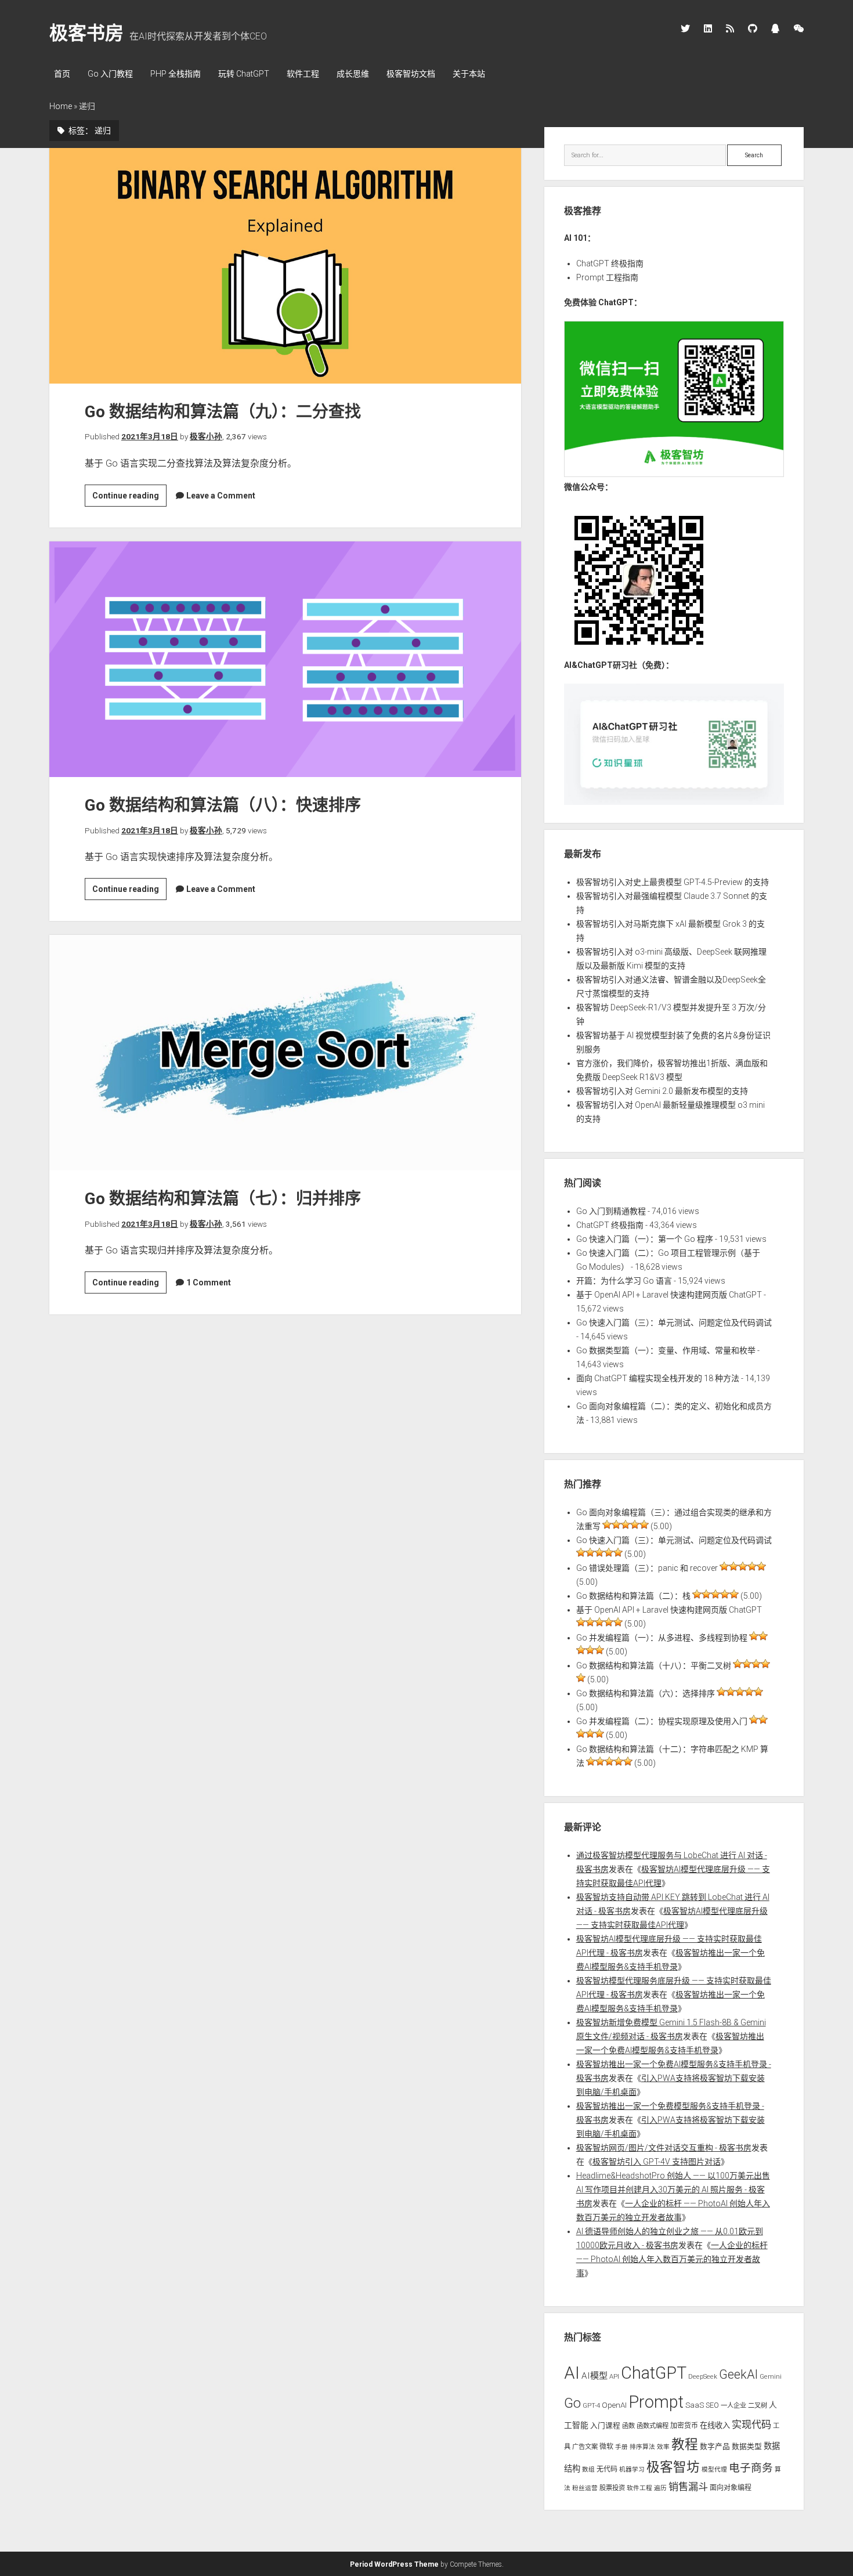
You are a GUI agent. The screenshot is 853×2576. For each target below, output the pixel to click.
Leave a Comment (221, 496)
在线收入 (715, 2425)
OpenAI (614, 2405)
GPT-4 (591, 2405)
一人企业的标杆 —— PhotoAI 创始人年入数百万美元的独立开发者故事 (672, 2259)
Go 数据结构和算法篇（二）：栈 (633, 1596)
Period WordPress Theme (394, 2564)
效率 (663, 2447)
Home (61, 106)
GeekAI (738, 2374)
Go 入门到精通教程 (611, 1211)
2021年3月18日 (150, 436)
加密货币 (684, 2426)
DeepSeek (703, 2376)
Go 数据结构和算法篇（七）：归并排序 (285, 1053)
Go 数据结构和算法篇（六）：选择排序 (646, 1693)
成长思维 (353, 74)
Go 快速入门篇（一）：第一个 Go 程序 (645, 1239)
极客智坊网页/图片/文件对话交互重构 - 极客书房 (664, 2148)
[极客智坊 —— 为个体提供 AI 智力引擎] (674, 474)
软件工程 (303, 74)
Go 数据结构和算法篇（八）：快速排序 (285, 659)
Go (572, 2403)
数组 (588, 2470)
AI (572, 2373)
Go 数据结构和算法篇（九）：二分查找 (285, 266)
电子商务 (751, 2468)
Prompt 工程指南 (607, 277)
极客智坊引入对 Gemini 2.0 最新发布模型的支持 (662, 1091)
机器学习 (632, 2470)
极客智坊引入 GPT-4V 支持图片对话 (657, 2162)
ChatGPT (654, 2373)
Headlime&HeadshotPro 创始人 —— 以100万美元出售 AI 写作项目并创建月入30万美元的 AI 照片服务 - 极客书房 (673, 2190)
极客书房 (86, 33)
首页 (62, 74)
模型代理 (714, 2470)
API (614, 2376)
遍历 (660, 2488)
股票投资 (612, 2488)
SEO (712, 2405)
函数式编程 (653, 2426)
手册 (621, 2447)
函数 (628, 2426)
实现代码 (751, 2425)
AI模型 (594, 2376)
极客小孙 (206, 436)
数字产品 (715, 2446)
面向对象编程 (731, 2488)
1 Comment (209, 1282)
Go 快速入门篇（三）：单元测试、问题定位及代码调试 (674, 1323)
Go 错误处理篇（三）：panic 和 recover (647, 1568)
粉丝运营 (585, 2488)
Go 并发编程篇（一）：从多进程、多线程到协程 (662, 1638)
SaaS (695, 2405)
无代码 (607, 2469)
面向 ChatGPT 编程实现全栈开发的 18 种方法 (658, 1378)
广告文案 (585, 2447)
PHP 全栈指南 (176, 74)
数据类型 (747, 2446)
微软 (606, 2447)
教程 (685, 2445)
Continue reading (129, 498)
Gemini (771, 2376)
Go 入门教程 (110, 74)
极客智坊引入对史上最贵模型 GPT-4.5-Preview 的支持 (673, 882)
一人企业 (733, 2405)
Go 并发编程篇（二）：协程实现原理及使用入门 (662, 1721)
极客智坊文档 (411, 74)
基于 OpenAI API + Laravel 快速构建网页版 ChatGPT (669, 1295)
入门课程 (605, 2425)
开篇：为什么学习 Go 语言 (624, 1281)
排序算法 (642, 2447)
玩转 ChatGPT (244, 74)
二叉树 (758, 2405)
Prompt (656, 2402)
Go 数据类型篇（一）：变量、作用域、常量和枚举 (666, 1350)
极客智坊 (673, 2467)
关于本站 (469, 74)
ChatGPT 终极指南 (610, 263)
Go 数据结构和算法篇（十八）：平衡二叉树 (654, 1665)
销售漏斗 (688, 2487)
